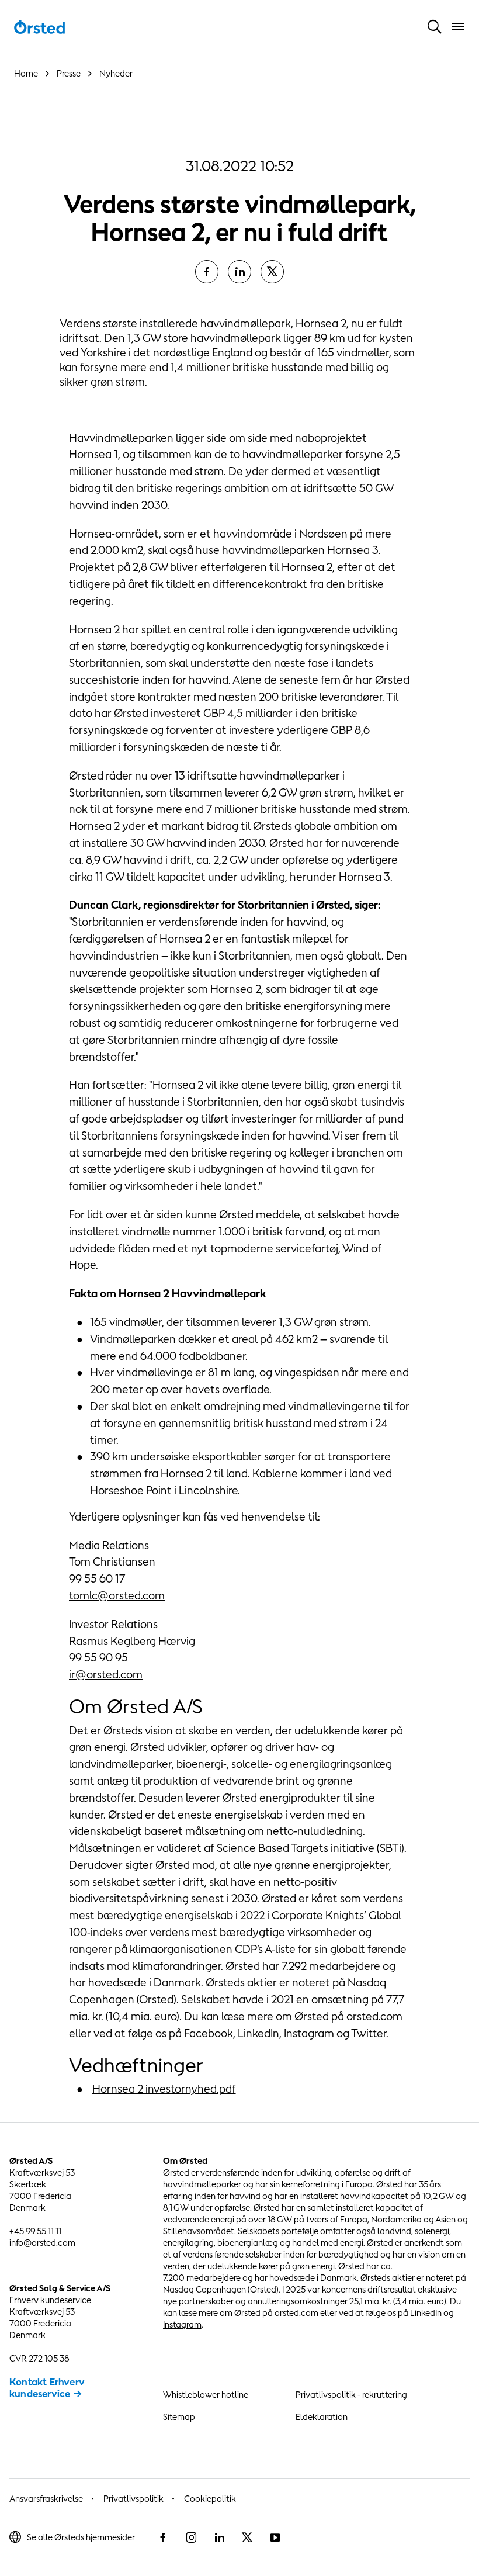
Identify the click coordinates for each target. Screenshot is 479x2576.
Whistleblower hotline (206, 2395)
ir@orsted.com (106, 1674)
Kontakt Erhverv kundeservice (47, 2388)
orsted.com (374, 2016)
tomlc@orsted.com (117, 1595)
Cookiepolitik (210, 2499)
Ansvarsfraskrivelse (46, 2499)
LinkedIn (426, 2313)
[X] (272, 272)
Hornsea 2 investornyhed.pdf (164, 2089)
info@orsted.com (42, 2243)
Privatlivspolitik (133, 2499)
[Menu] (458, 26)
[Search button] (435, 26)
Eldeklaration (322, 2417)
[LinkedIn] (239, 272)
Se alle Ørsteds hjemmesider (81, 2537)
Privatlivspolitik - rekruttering (351, 2395)
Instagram (182, 2324)
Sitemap (179, 2417)
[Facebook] (207, 272)
